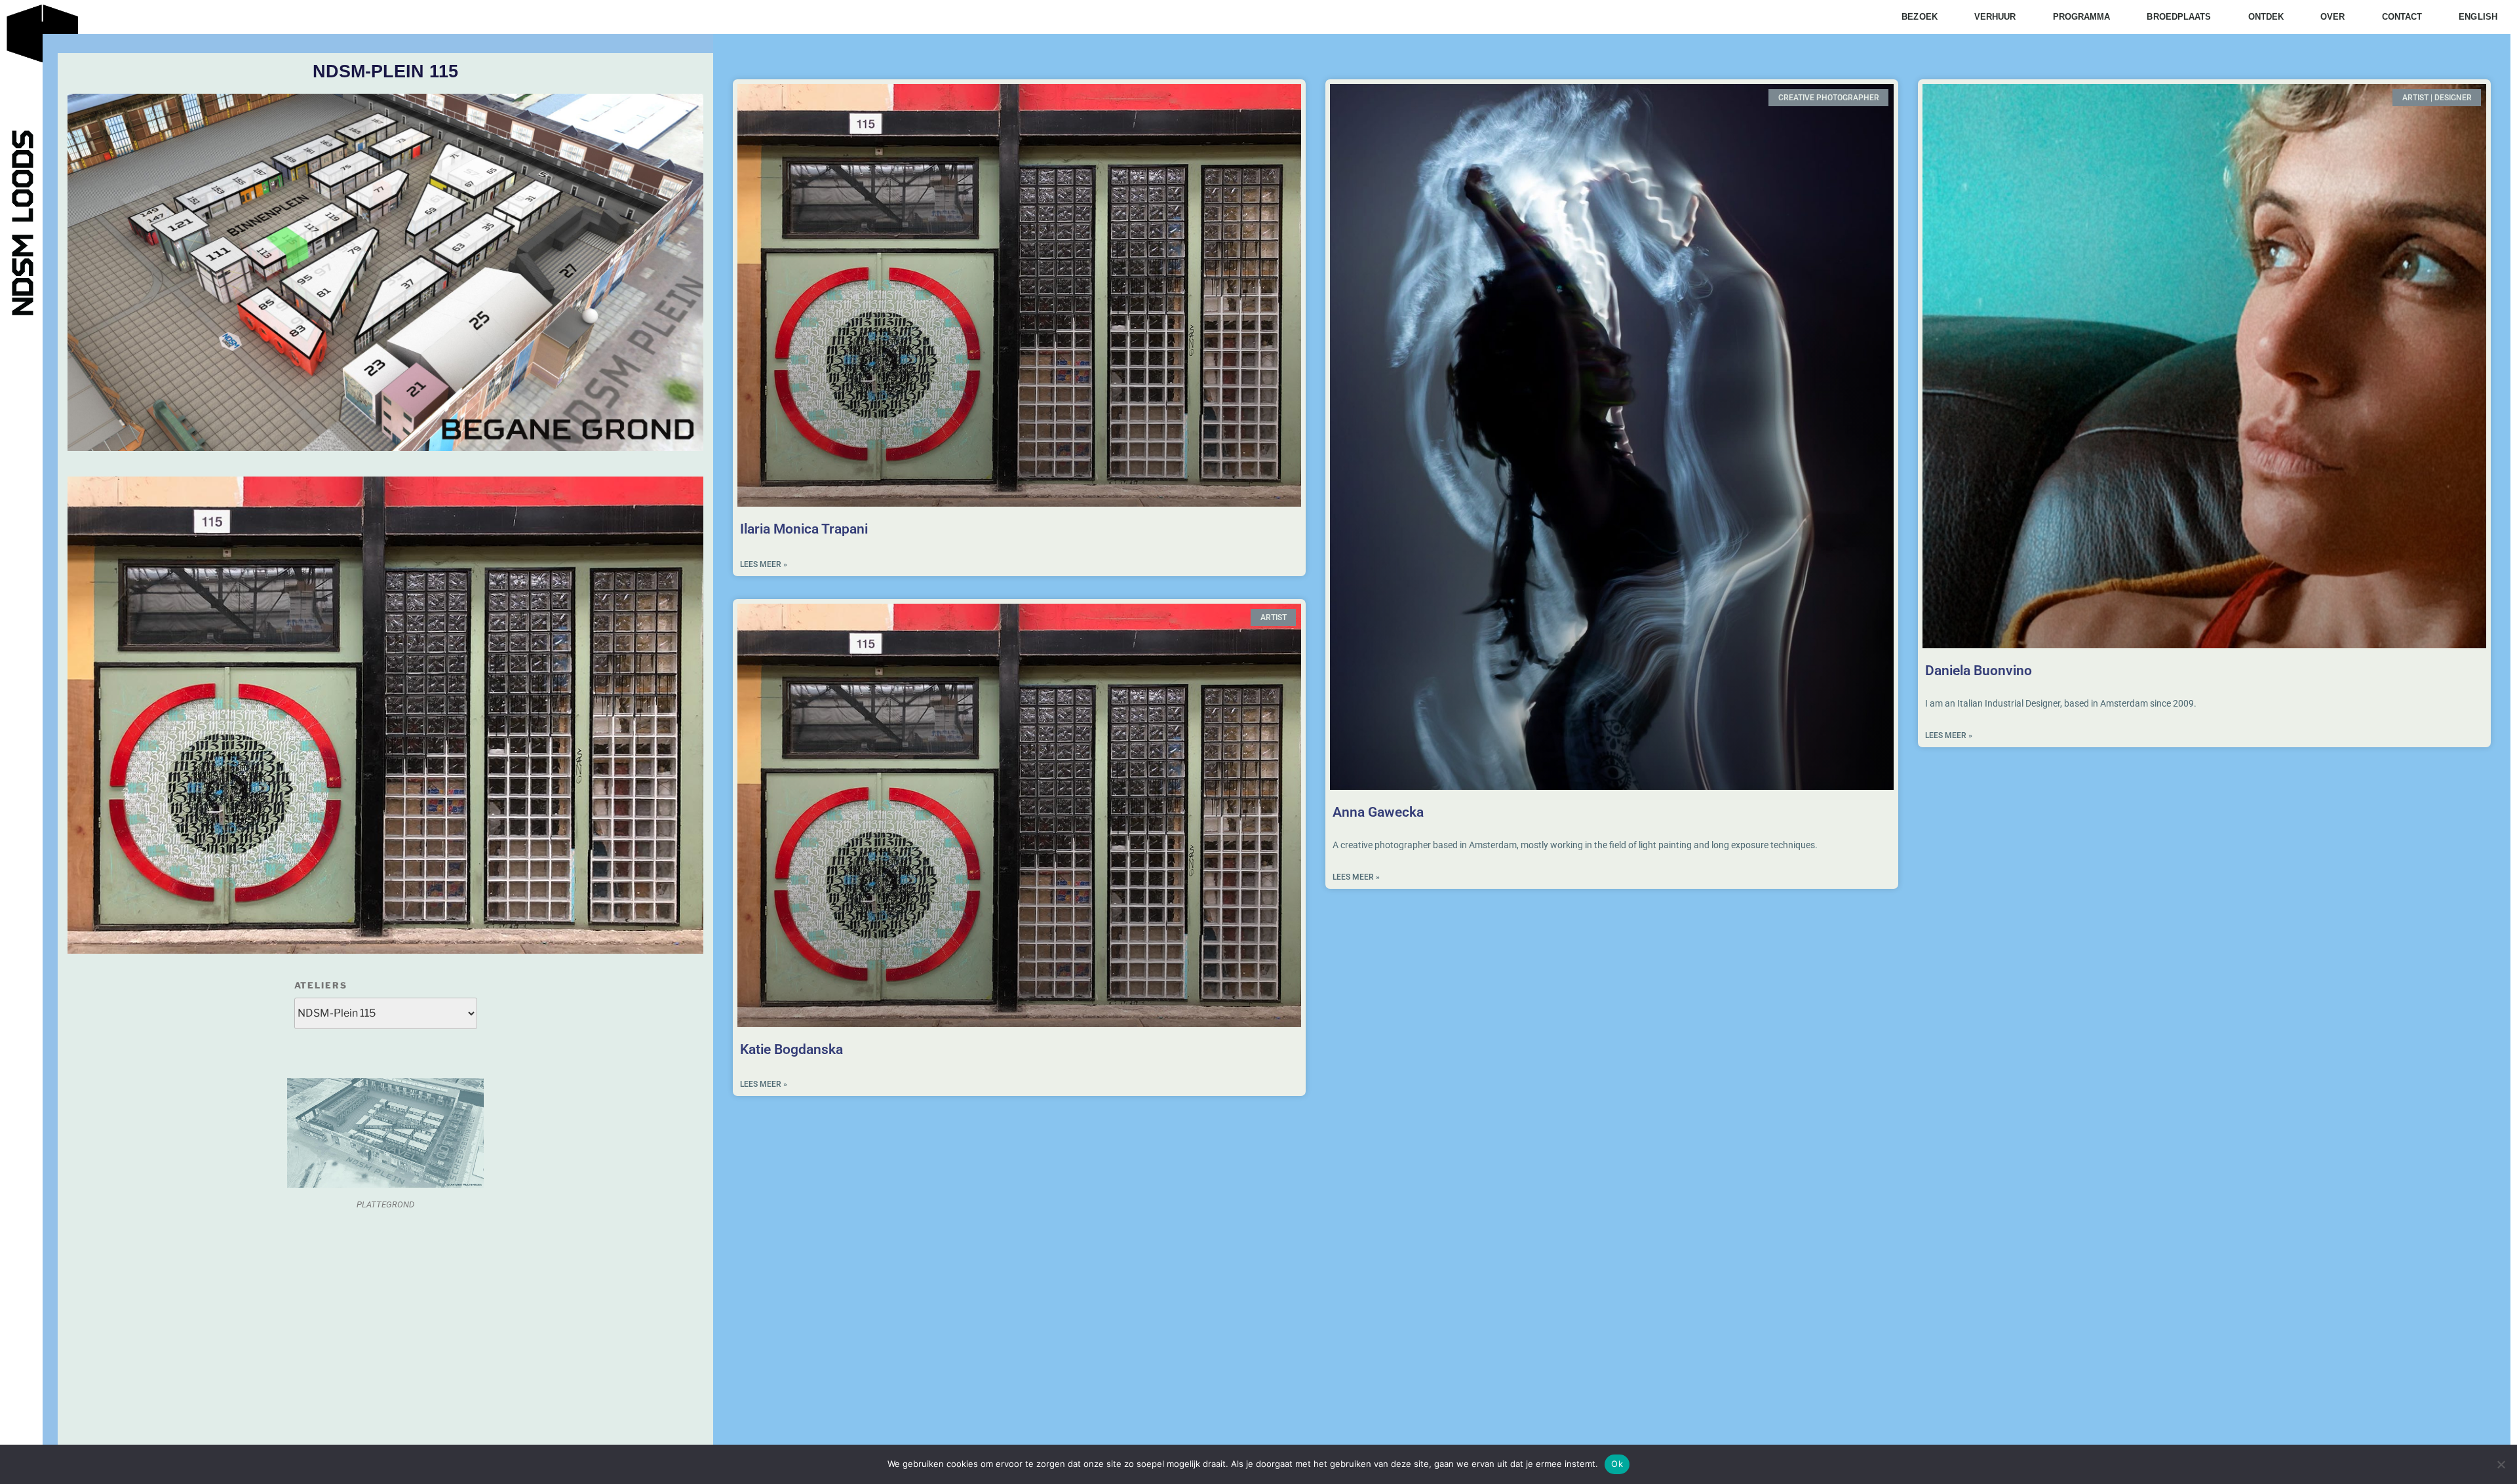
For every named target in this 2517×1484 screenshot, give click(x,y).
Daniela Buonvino (1979, 671)
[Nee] (2501, 1464)
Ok (1617, 1464)
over (2332, 17)
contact (2402, 17)
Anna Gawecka (1378, 812)
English (2478, 17)
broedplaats (2179, 17)
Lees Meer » (764, 564)
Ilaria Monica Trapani (804, 529)
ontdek (2266, 17)
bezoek (1920, 17)
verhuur (1995, 17)
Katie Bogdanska (793, 1049)
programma (2082, 17)
